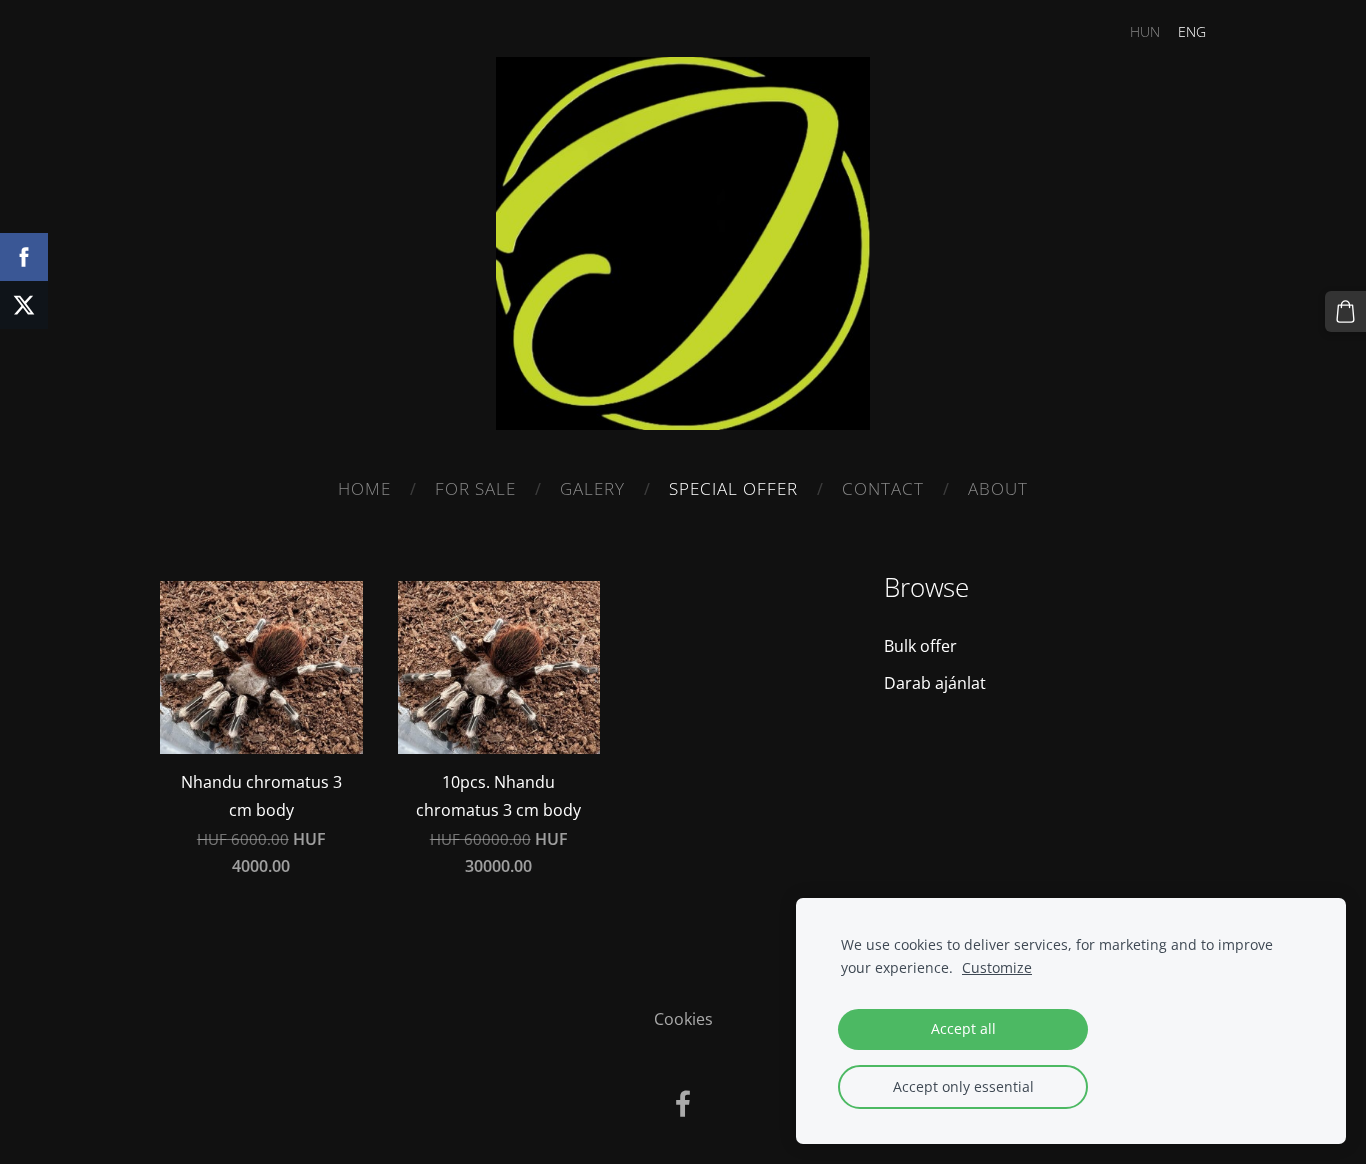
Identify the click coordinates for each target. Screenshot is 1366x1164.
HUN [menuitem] (1145, 31)
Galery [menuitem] (592, 488)
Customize (997, 967)
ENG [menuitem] (1192, 31)
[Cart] (1345, 311)
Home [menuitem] (364, 488)
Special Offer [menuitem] (733, 488)
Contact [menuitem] (883, 488)
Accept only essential (963, 1086)
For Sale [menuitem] (475, 488)
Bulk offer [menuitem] (920, 646)
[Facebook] (683, 1103)
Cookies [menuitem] (683, 1019)
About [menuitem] (998, 488)
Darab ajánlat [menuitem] (935, 683)
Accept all (963, 1028)
